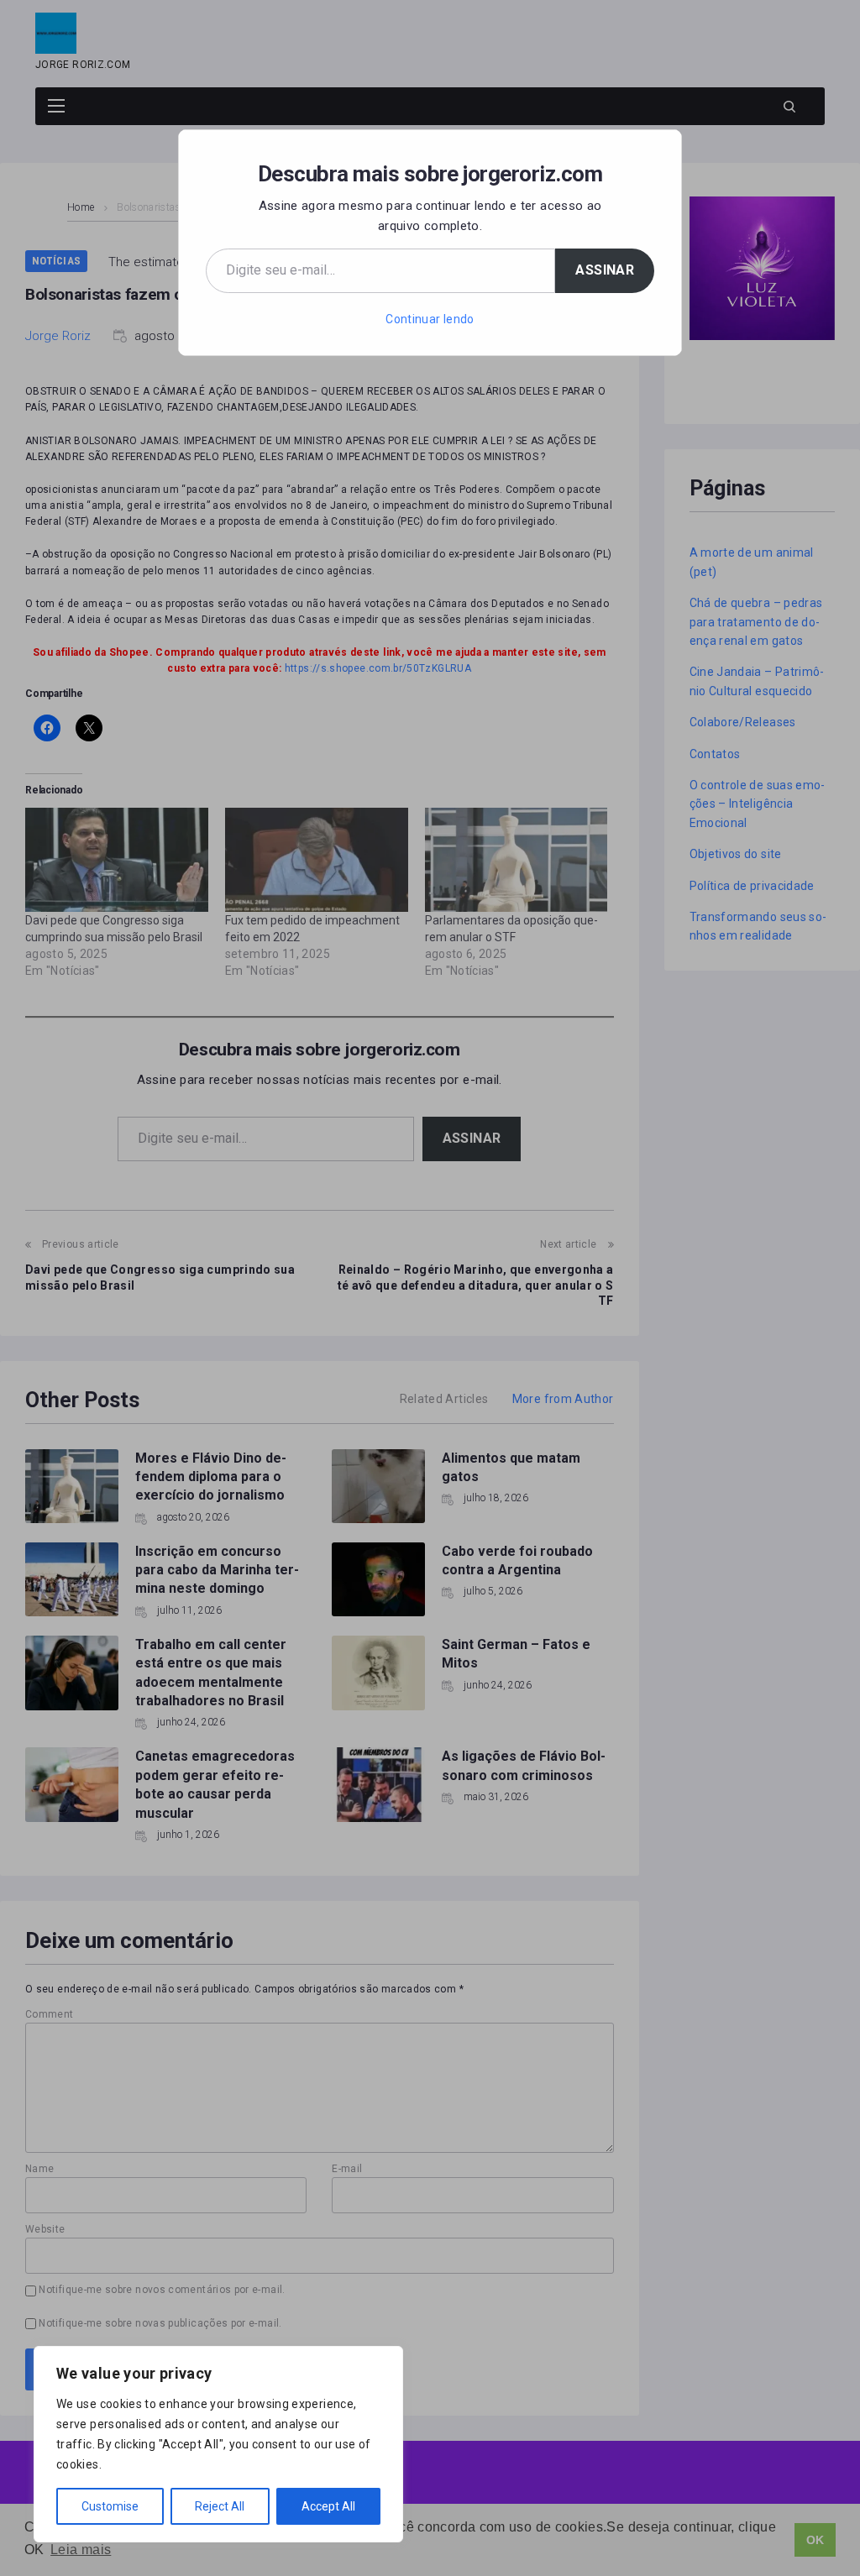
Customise (110, 2506)
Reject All (220, 2506)
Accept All (328, 2506)
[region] (218, 2444)
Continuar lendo (430, 319)
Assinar (605, 270)
